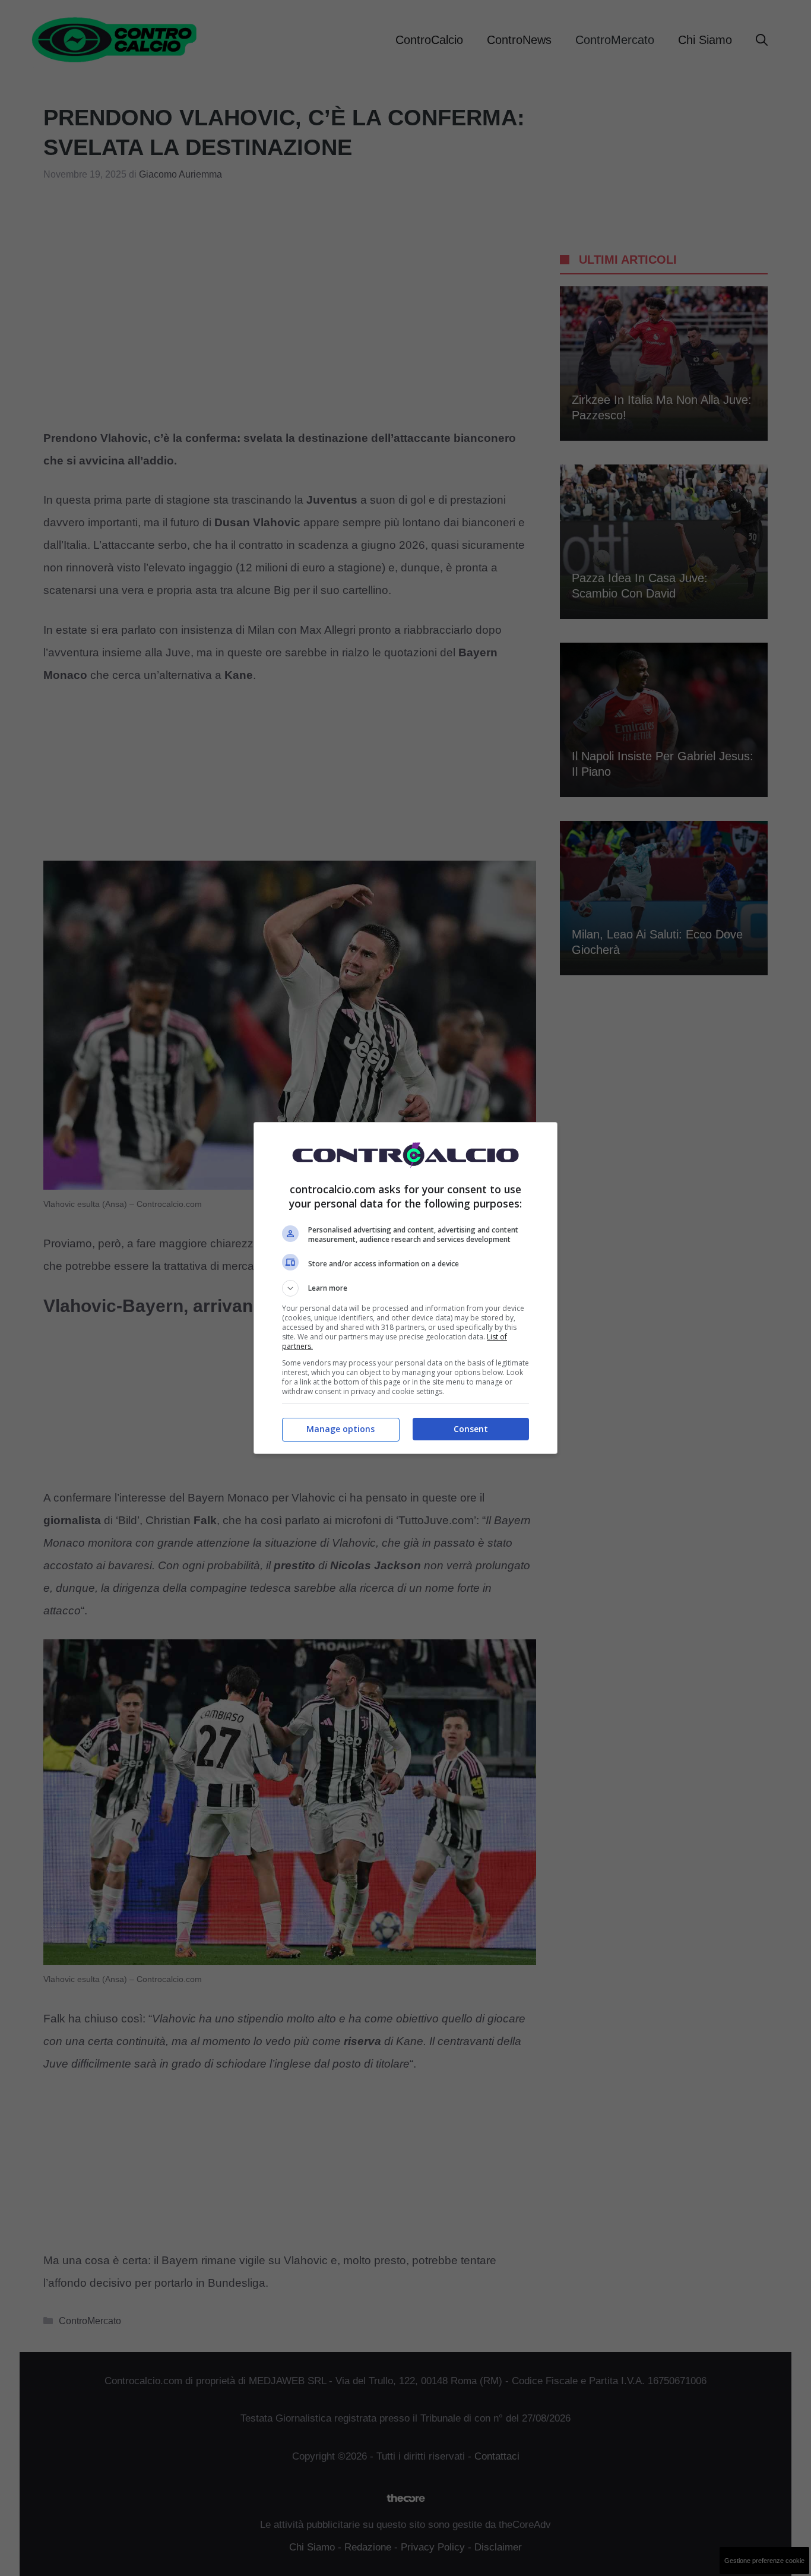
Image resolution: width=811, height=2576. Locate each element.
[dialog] (405, 1288)
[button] (405, 1288)
